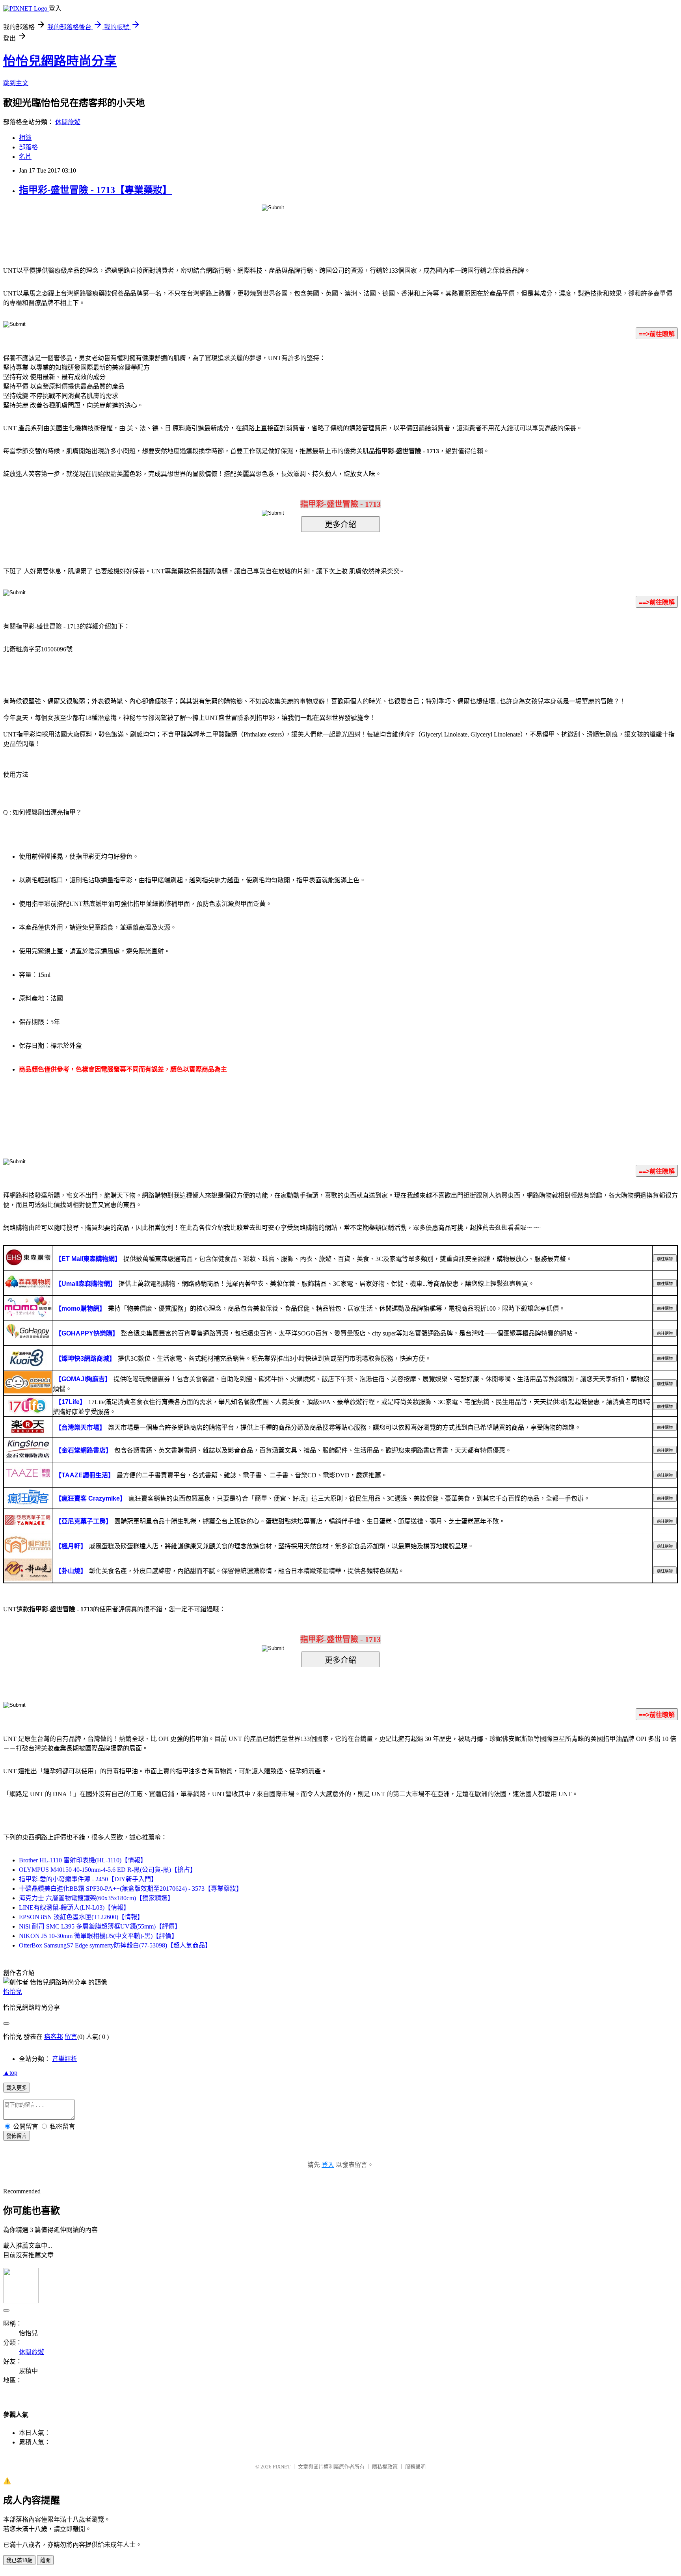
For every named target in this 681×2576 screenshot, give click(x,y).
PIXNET (282, 2467)
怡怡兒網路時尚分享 (60, 61)
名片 (25, 157)
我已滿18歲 (19, 2560)
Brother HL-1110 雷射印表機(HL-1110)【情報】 (83, 1860)
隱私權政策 (385, 2467)
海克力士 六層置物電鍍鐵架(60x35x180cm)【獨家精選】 (96, 1898)
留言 (71, 2037)
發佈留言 (17, 2136)
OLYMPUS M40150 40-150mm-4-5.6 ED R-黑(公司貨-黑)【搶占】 (108, 1870)
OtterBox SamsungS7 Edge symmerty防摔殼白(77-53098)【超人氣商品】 (115, 1945)
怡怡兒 (13, 1992)
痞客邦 (54, 2037)
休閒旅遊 (68, 122)
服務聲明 (415, 2467)
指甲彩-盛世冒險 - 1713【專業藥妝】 (95, 190)
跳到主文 (16, 83)
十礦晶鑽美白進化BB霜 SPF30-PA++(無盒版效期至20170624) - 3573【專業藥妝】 (131, 1889)
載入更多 (17, 2088)
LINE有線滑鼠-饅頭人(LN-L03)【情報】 (74, 1907)
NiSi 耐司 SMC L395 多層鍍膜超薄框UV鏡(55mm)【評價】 (100, 1926)
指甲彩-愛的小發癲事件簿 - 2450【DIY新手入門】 (88, 1879)
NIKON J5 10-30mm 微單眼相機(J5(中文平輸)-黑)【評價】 (98, 1936)
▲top (10, 2073)
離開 (45, 2560)
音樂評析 (65, 2059)
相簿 (25, 138)
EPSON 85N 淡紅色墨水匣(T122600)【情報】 (81, 1917)
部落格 (28, 147)
